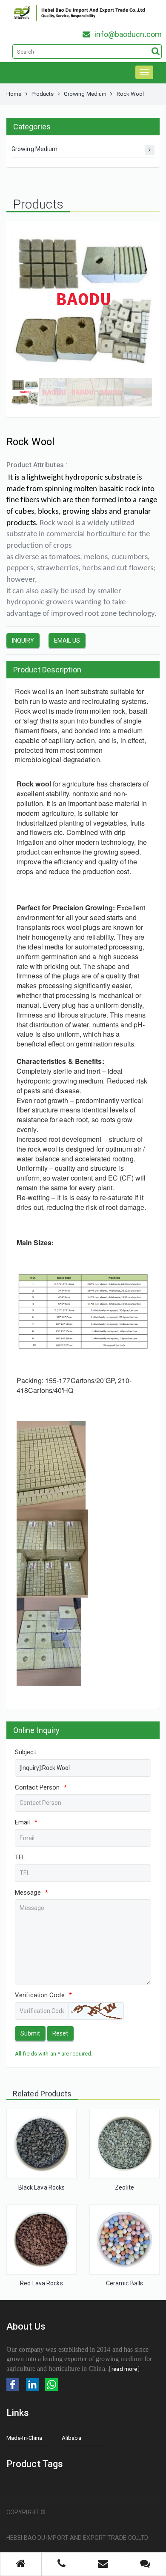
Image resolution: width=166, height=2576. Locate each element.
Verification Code (43, 1995)
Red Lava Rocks (41, 2283)
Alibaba (72, 2438)
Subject (26, 1752)
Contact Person (41, 1787)
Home (14, 94)
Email (26, 1822)
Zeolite (124, 2187)
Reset (60, 2033)
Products (43, 94)
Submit (30, 2033)
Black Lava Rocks (42, 2187)
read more (124, 2369)
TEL (20, 1857)
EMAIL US (67, 640)
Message (31, 1893)
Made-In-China (24, 2438)
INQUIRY (23, 640)
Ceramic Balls (124, 2283)
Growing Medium (85, 94)
